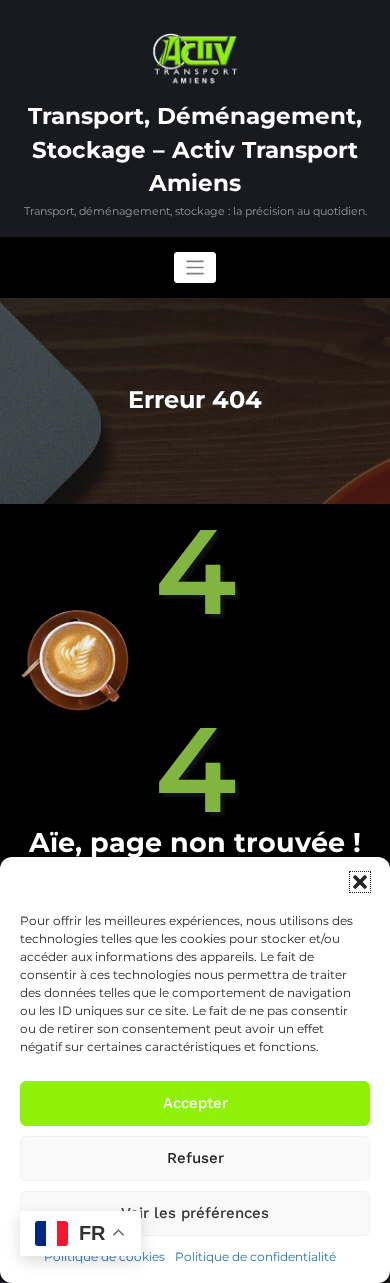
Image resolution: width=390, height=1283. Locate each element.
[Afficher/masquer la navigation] (195, 267)
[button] (360, 882)
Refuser (195, 1158)
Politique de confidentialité (255, 1256)
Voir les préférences (195, 1213)
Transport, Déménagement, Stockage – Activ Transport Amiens (195, 150)
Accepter (195, 1103)
